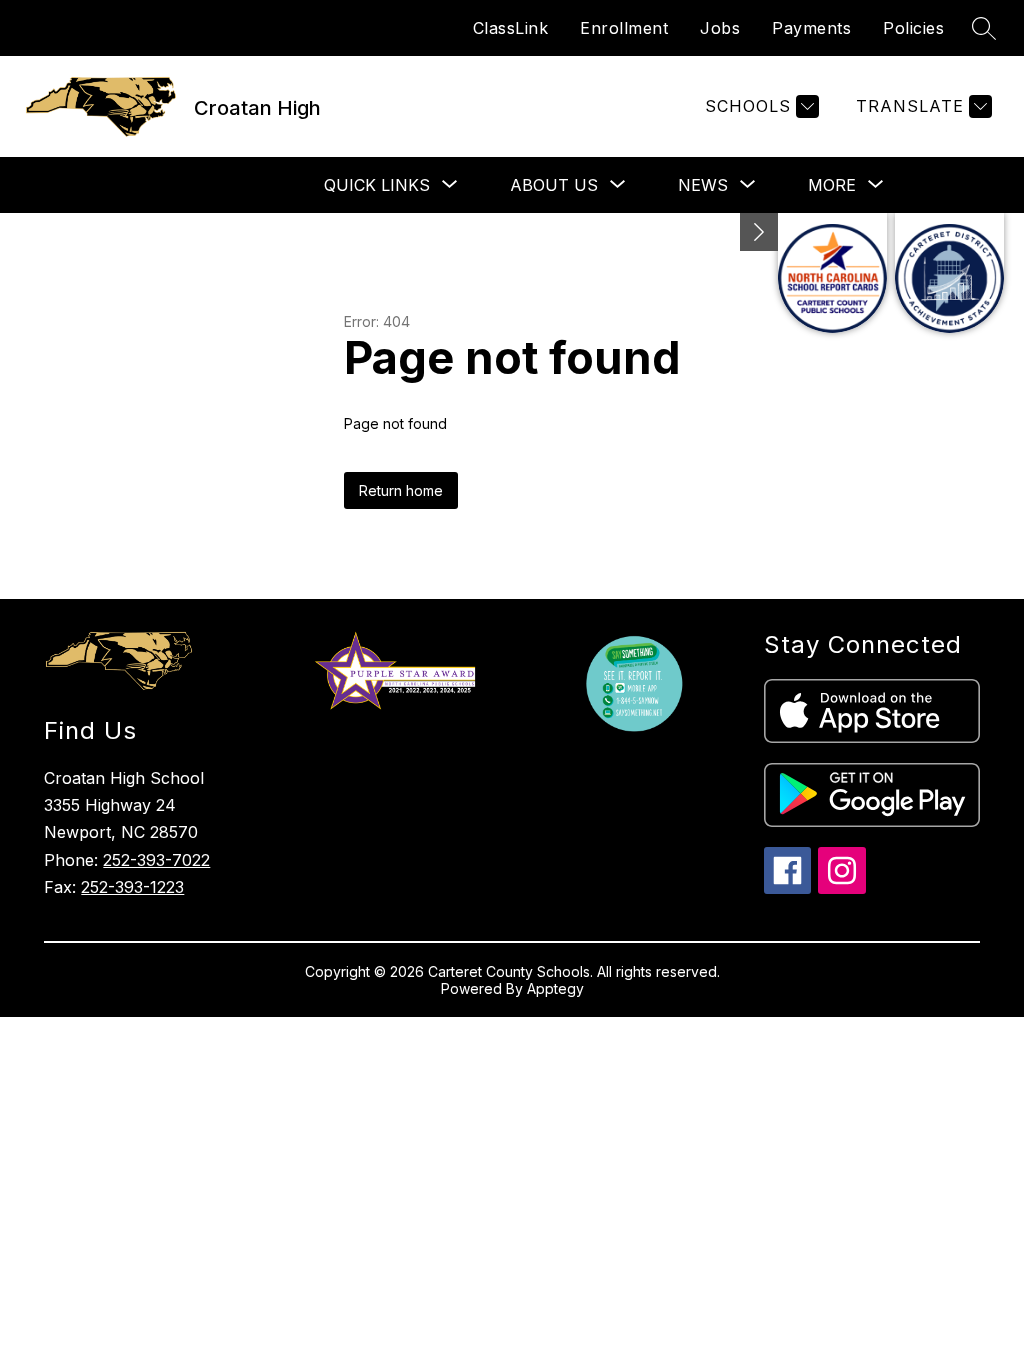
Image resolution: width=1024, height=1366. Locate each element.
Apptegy (555, 988)
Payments (811, 28)
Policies (913, 28)
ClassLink (511, 28)
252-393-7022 (156, 860)
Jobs (720, 28)
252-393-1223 (132, 887)
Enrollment (624, 28)
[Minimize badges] (759, 232)
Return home (401, 490)
